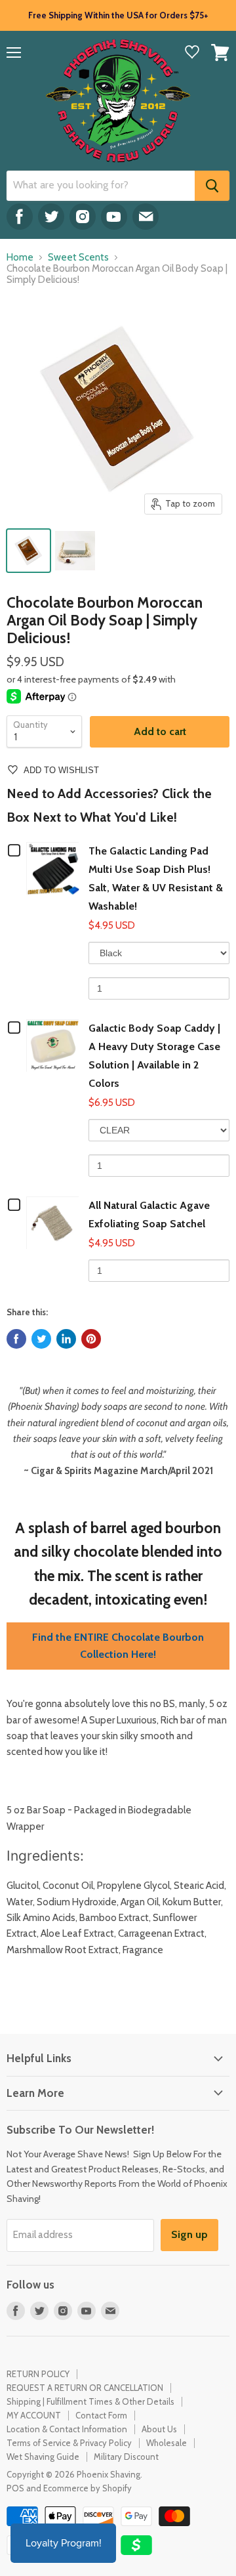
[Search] (212, 186)
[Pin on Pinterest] (91, 1339)
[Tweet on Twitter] (41, 1339)
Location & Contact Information (67, 2429)
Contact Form (101, 2415)
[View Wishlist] (192, 53)
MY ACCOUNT (34, 2415)
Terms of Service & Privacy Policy (69, 2443)
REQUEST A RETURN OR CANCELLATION (85, 2388)
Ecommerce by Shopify (88, 2488)
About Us (159, 2429)
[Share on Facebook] (16, 1339)
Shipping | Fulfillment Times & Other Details (90, 2401)
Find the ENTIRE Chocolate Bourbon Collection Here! (118, 1646)
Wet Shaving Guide (43, 2457)
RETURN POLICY (38, 2374)
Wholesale (167, 2443)
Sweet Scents (78, 258)
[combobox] (101, 186)
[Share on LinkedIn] (66, 1339)
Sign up (189, 2234)
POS (15, 2488)
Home (20, 258)
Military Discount (126, 2457)
